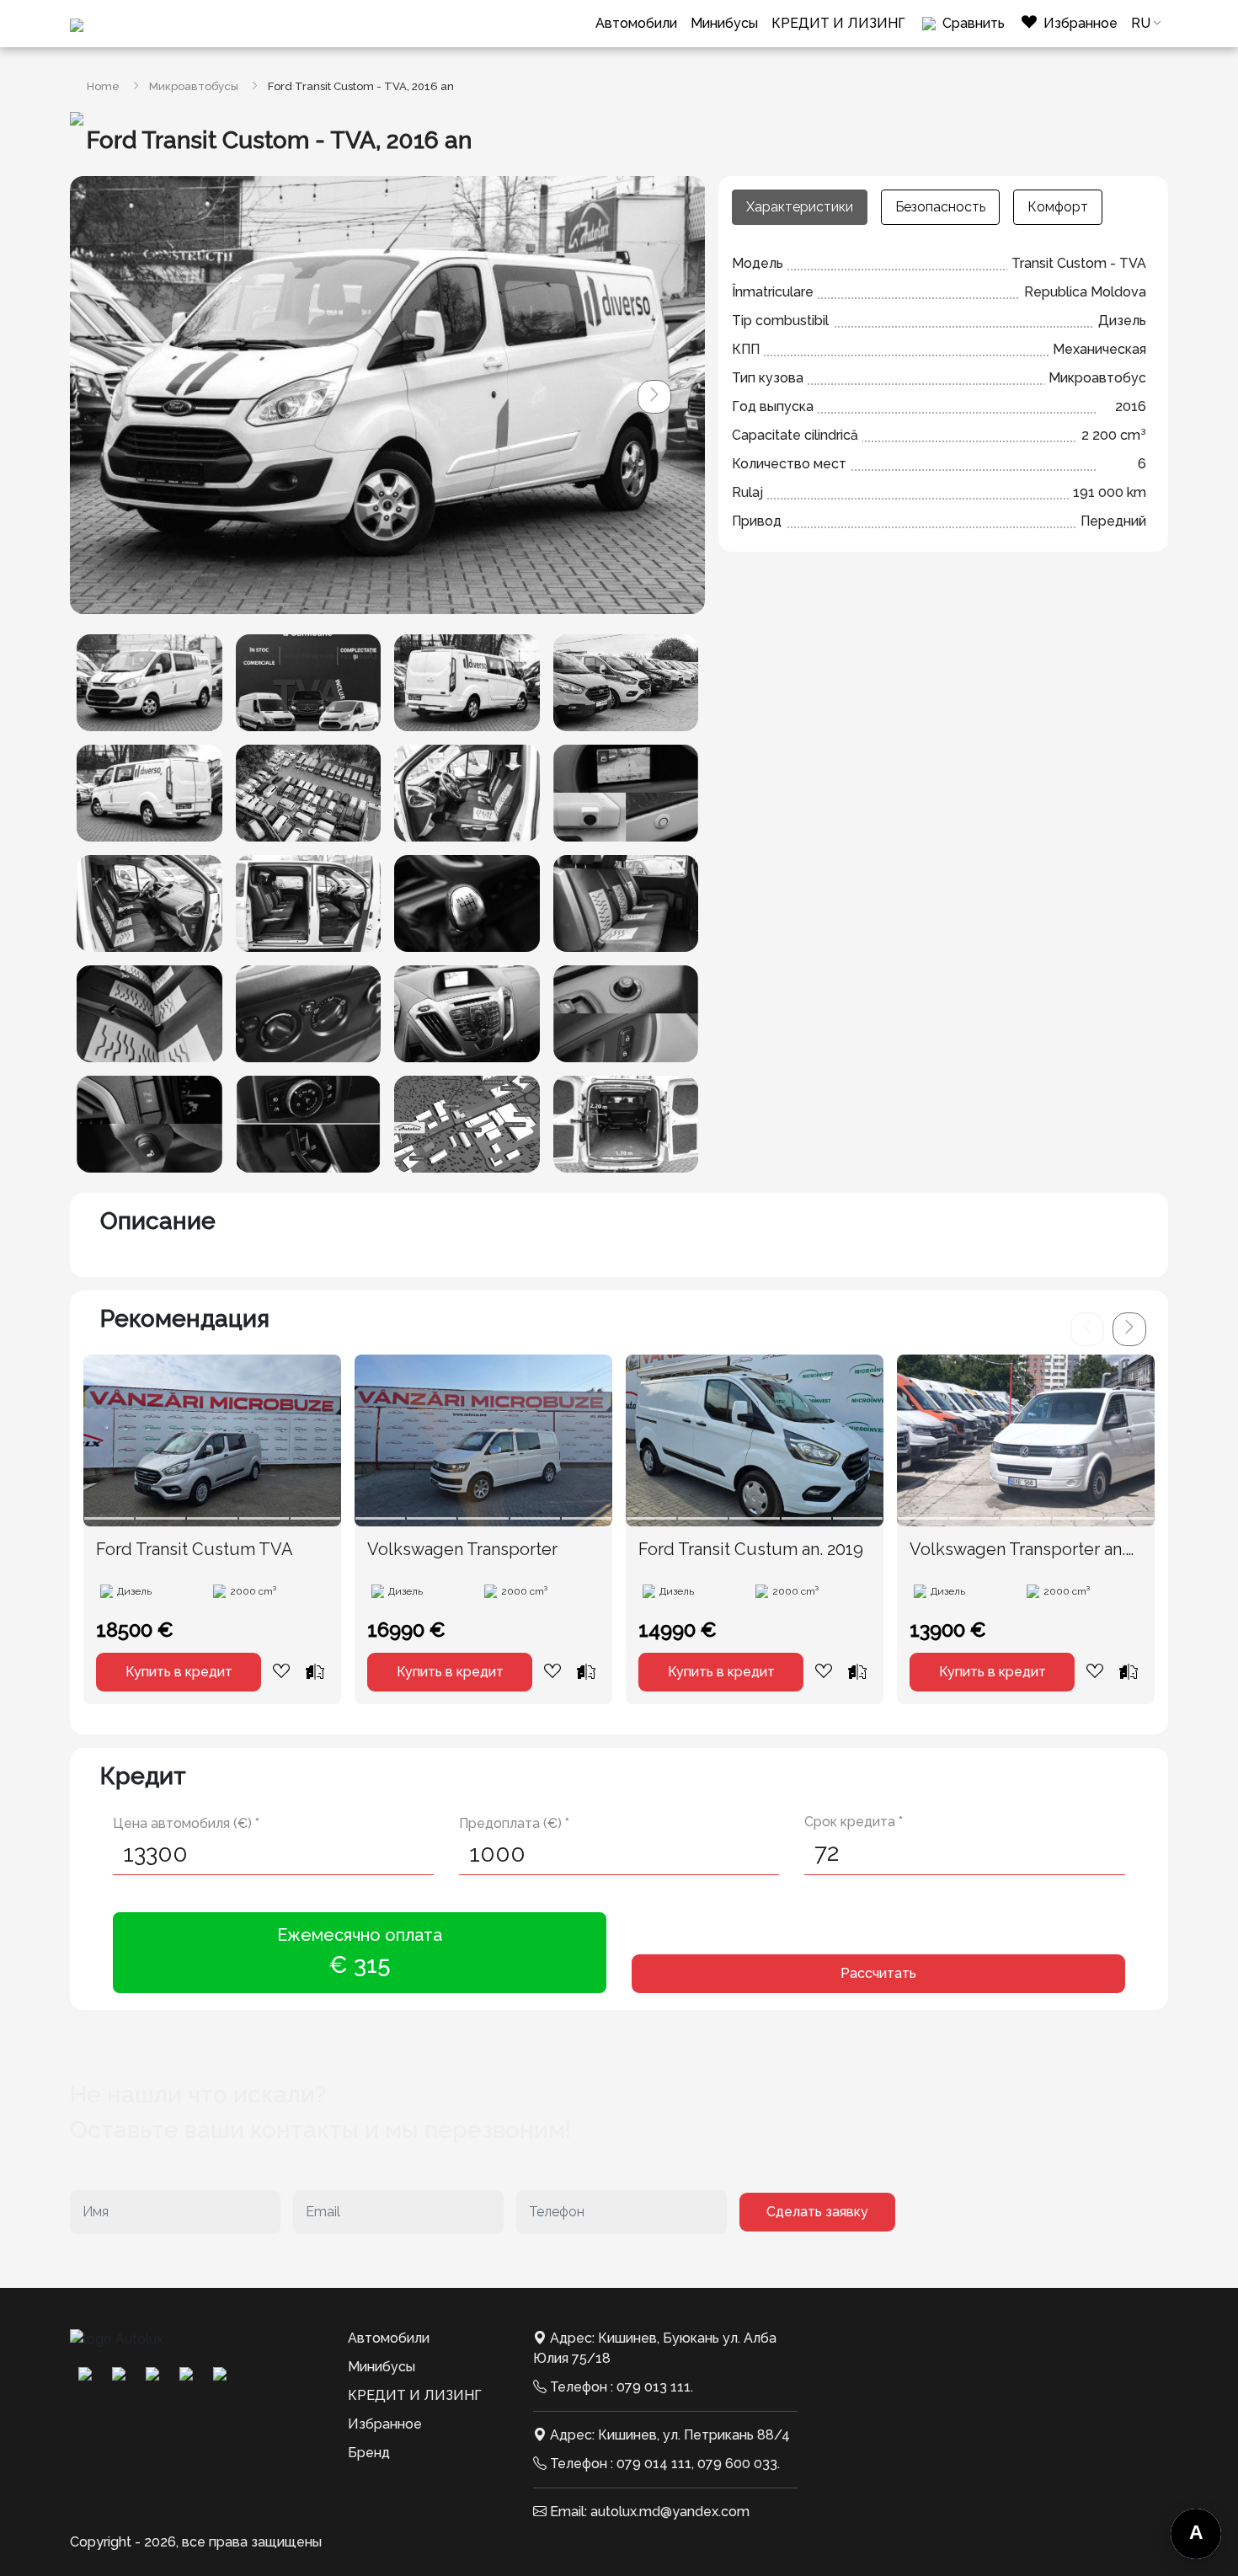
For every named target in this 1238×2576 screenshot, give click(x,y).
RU (1141, 23)
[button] (654, 397)
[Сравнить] (315, 1671)
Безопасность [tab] (940, 207)
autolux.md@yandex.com (670, 2512)
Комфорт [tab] (1058, 207)
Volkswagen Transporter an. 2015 (1017, 1550)
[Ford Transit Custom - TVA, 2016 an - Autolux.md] (149, 683)
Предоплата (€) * (514, 1823)
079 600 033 (737, 2464)
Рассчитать (878, 1973)
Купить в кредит (179, 1672)
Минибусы (724, 23)
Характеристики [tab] (800, 207)
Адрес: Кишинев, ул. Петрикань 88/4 (670, 2435)
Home (103, 86)
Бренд (369, 2453)
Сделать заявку (817, 2212)
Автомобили (636, 23)
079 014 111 (654, 2464)
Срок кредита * (854, 1822)
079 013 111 (654, 2387)
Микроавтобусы (194, 86)
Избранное (385, 2424)
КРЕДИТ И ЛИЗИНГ (838, 23)
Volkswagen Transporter (462, 1549)
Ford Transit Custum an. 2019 (751, 1549)
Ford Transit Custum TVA (195, 1549)
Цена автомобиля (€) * (186, 1823)
